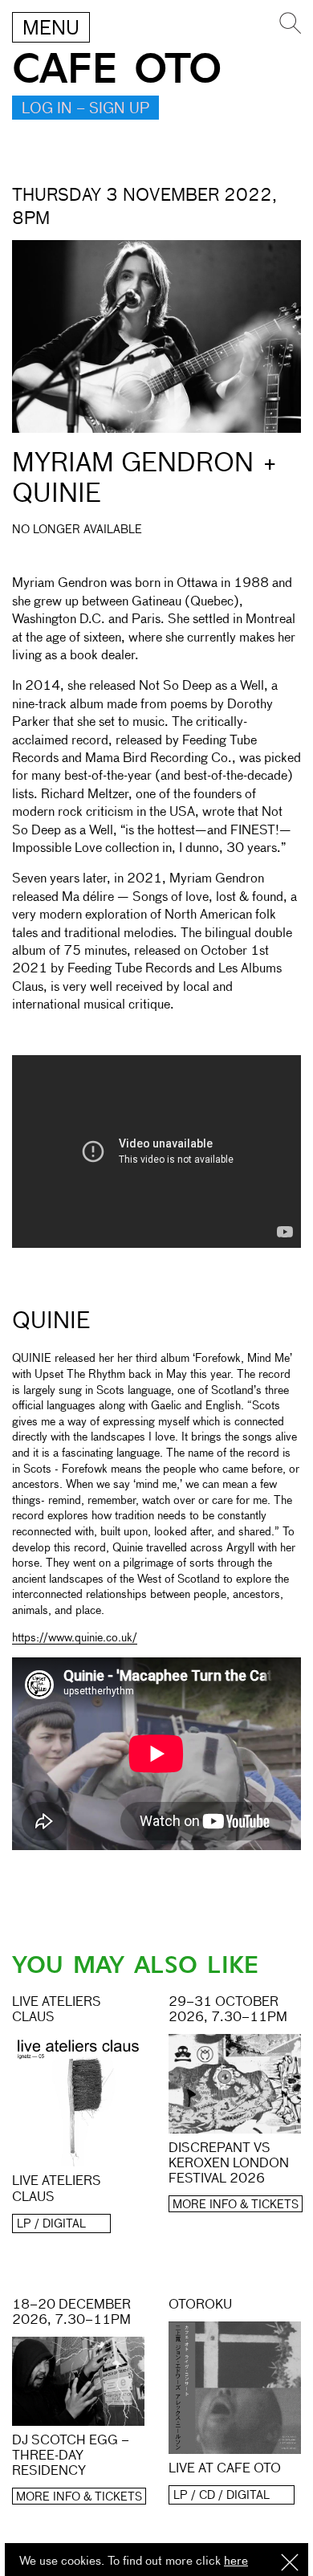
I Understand (290, 2564)
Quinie (51, 1322)
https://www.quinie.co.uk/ (75, 1638)
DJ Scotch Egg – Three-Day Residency (71, 2456)
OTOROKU (200, 2305)
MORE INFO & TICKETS (236, 2205)
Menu (51, 29)
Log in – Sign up (85, 109)
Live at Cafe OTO (225, 2469)
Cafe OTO (117, 69)
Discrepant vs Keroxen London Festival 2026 (229, 2164)
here (236, 2561)
